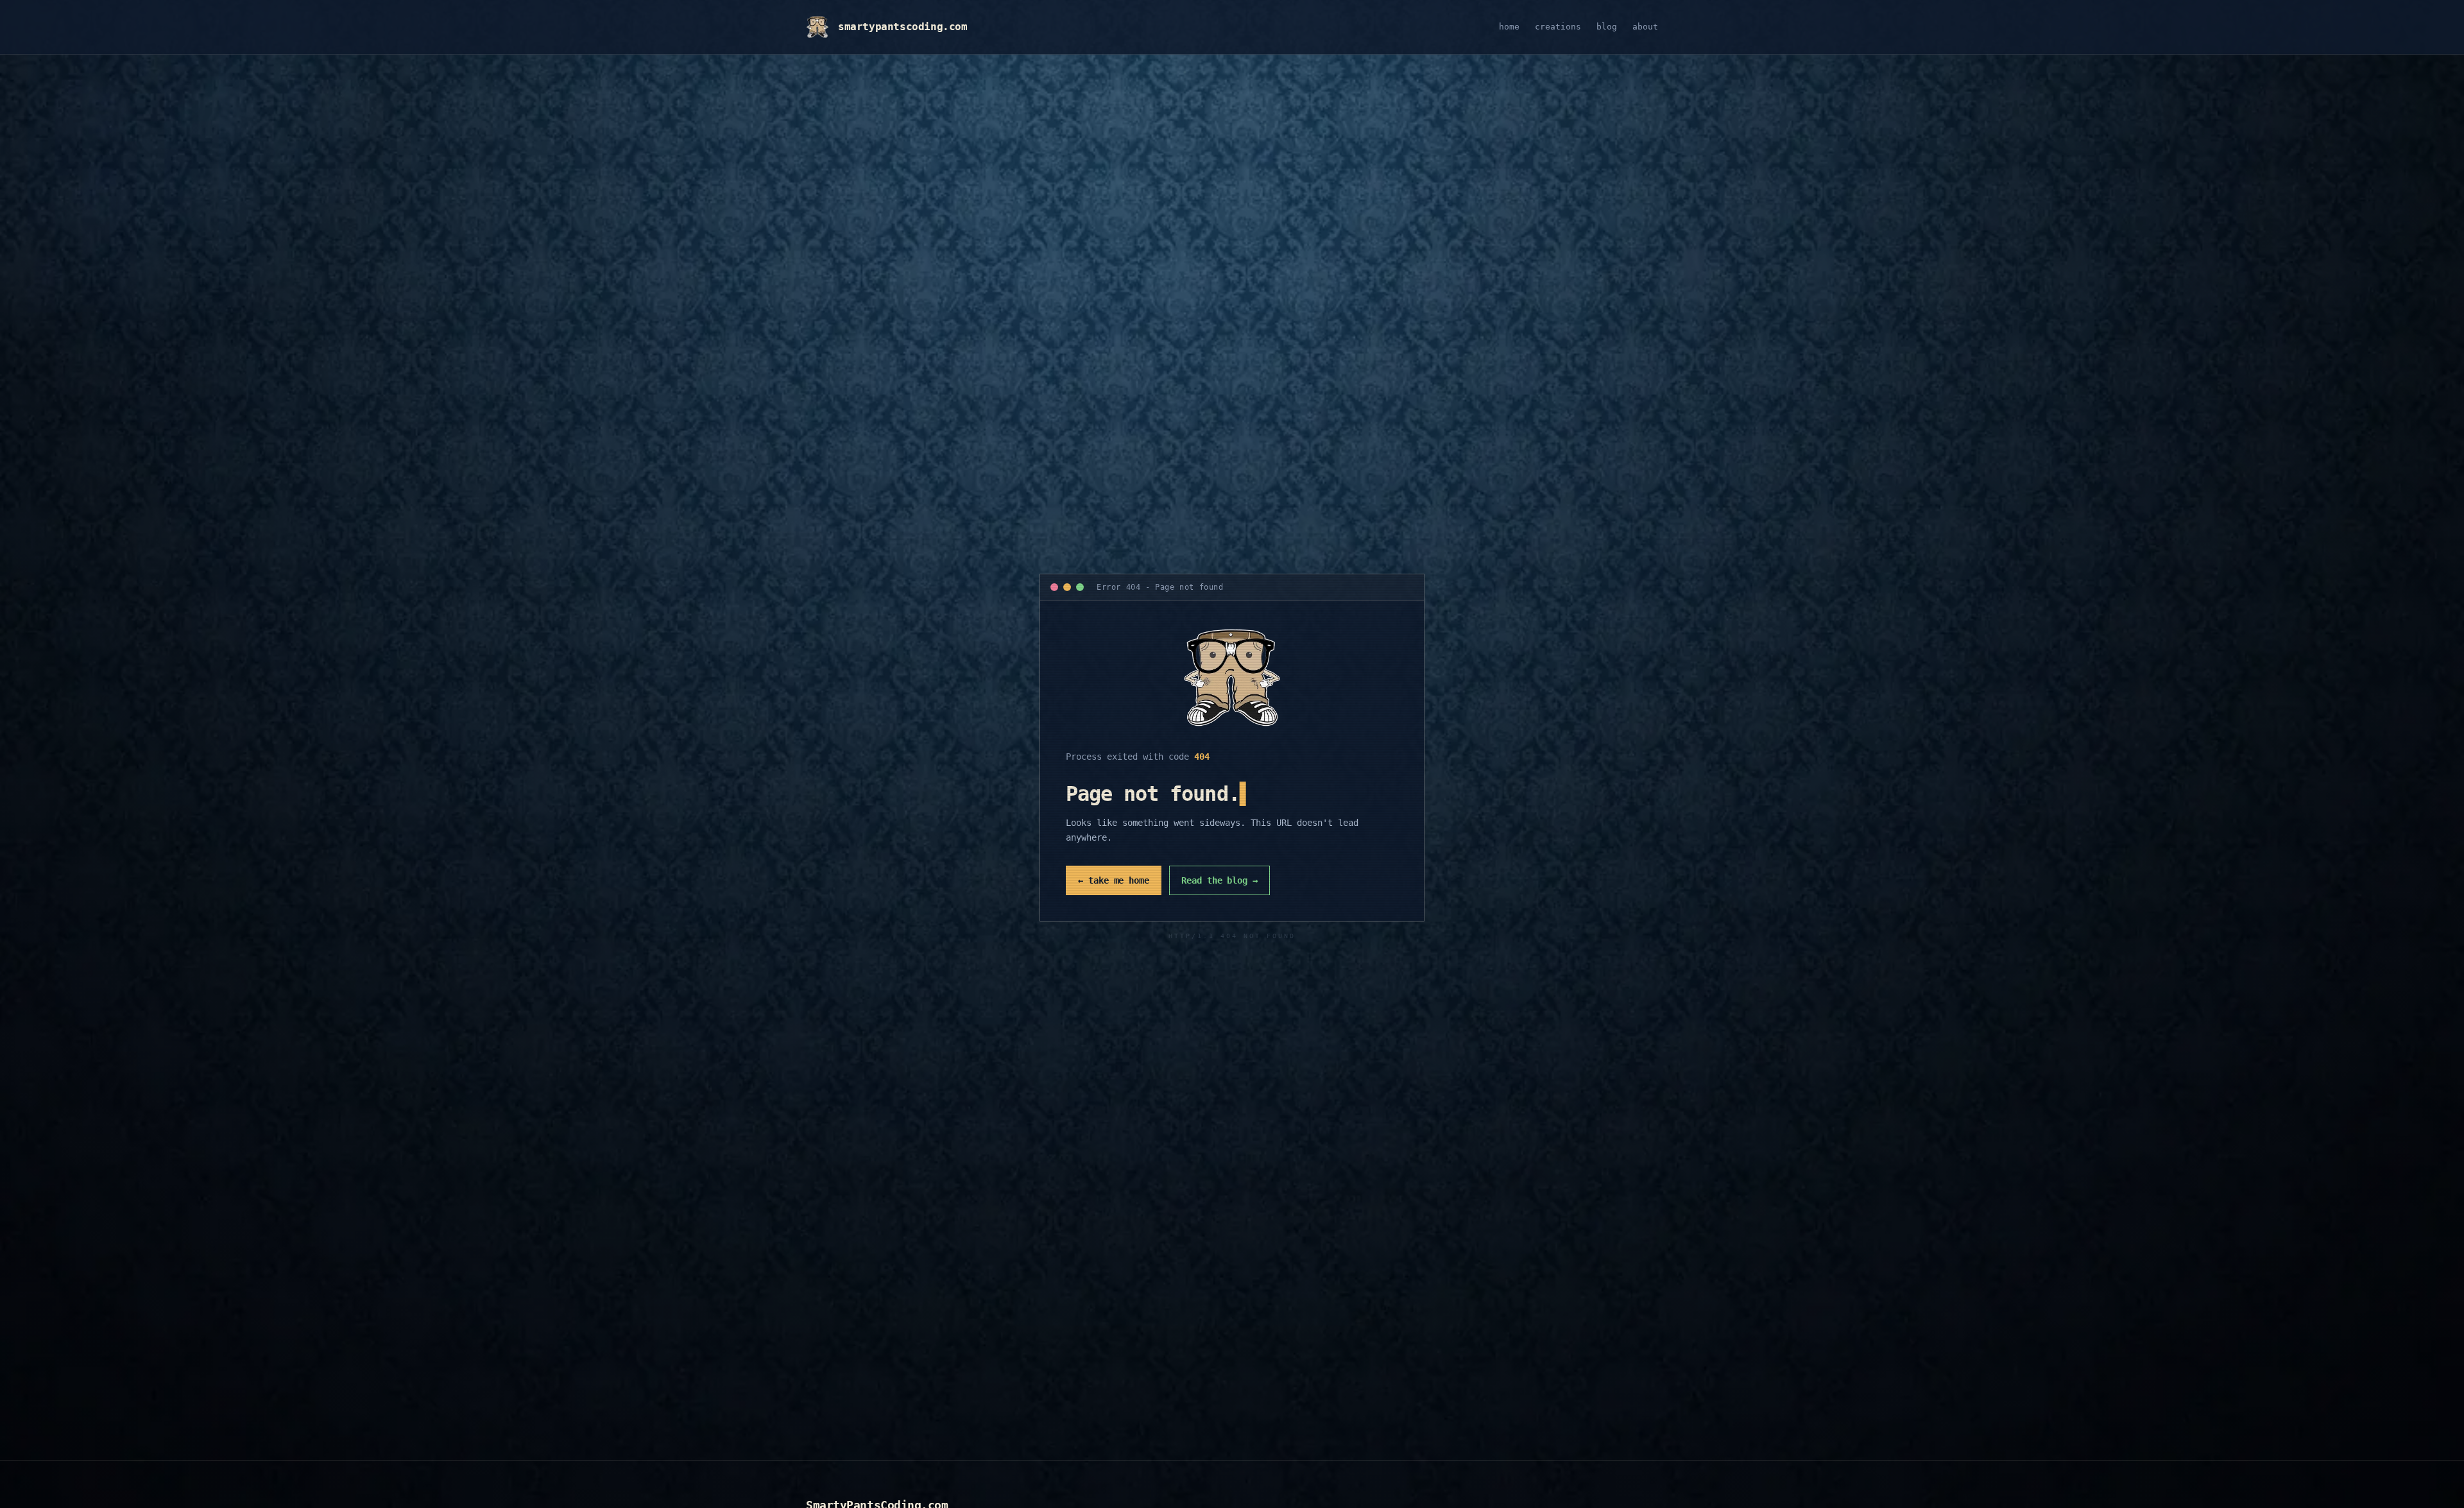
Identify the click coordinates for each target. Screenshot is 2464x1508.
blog (1607, 27)
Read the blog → (1219, 880)
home (1509, 27)
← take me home (1114, 880)
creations (1558, 27)
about (1645, 27)
